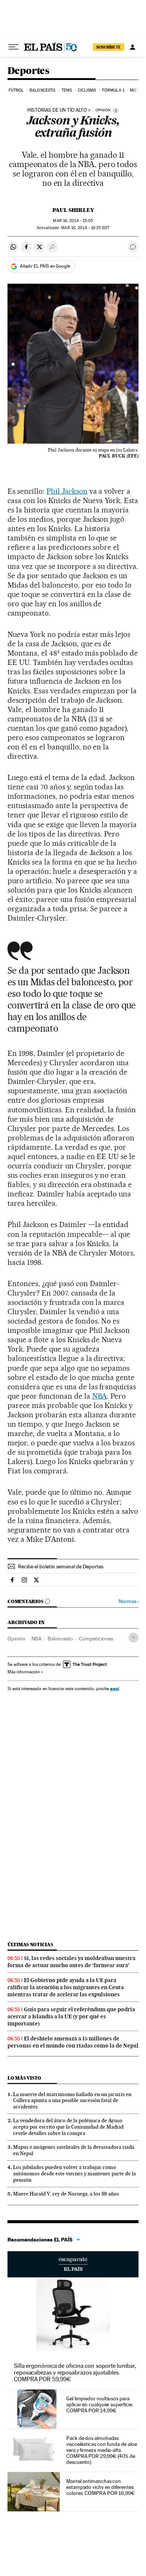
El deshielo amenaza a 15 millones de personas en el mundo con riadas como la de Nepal (73, 2042)
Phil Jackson (67, 491)
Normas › (129, 1601)
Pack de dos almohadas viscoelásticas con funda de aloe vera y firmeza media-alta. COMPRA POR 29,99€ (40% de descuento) (101, 2450)
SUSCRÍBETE (109, 47)
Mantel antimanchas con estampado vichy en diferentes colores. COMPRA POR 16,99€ (101, 2487)
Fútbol (16, 90)
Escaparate (73, 2264)
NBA (100, 1396)
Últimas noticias (30, 1945)
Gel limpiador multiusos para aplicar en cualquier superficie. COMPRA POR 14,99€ (100, 2404)
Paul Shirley (73, 210)
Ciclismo (87, 90)
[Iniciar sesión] (133, 47)
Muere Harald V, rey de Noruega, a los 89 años (66, 2194)
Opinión (16, 1639)
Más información (24, 1672)
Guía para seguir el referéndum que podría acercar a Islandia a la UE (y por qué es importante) (71, 2016)
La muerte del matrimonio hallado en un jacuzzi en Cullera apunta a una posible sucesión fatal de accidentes (72, 2101)
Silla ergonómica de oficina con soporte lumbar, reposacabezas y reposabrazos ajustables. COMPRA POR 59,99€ (75, 2372)
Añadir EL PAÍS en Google (45, 266)
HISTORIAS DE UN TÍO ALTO (57, 110)
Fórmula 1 (113, 90)
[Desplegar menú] (13, 47)
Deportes (28, 71)
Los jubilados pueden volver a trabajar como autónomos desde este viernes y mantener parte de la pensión (74, 2173)
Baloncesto (42, 90)
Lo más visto (24, 2078)
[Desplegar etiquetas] (133, 1638)
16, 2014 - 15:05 (73, 221)
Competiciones (96, 1639)
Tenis (67, 90)
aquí (115, 1688)
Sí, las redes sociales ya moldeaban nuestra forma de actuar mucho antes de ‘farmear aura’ (72, 1962)
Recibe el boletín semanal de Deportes (61, 1566)
